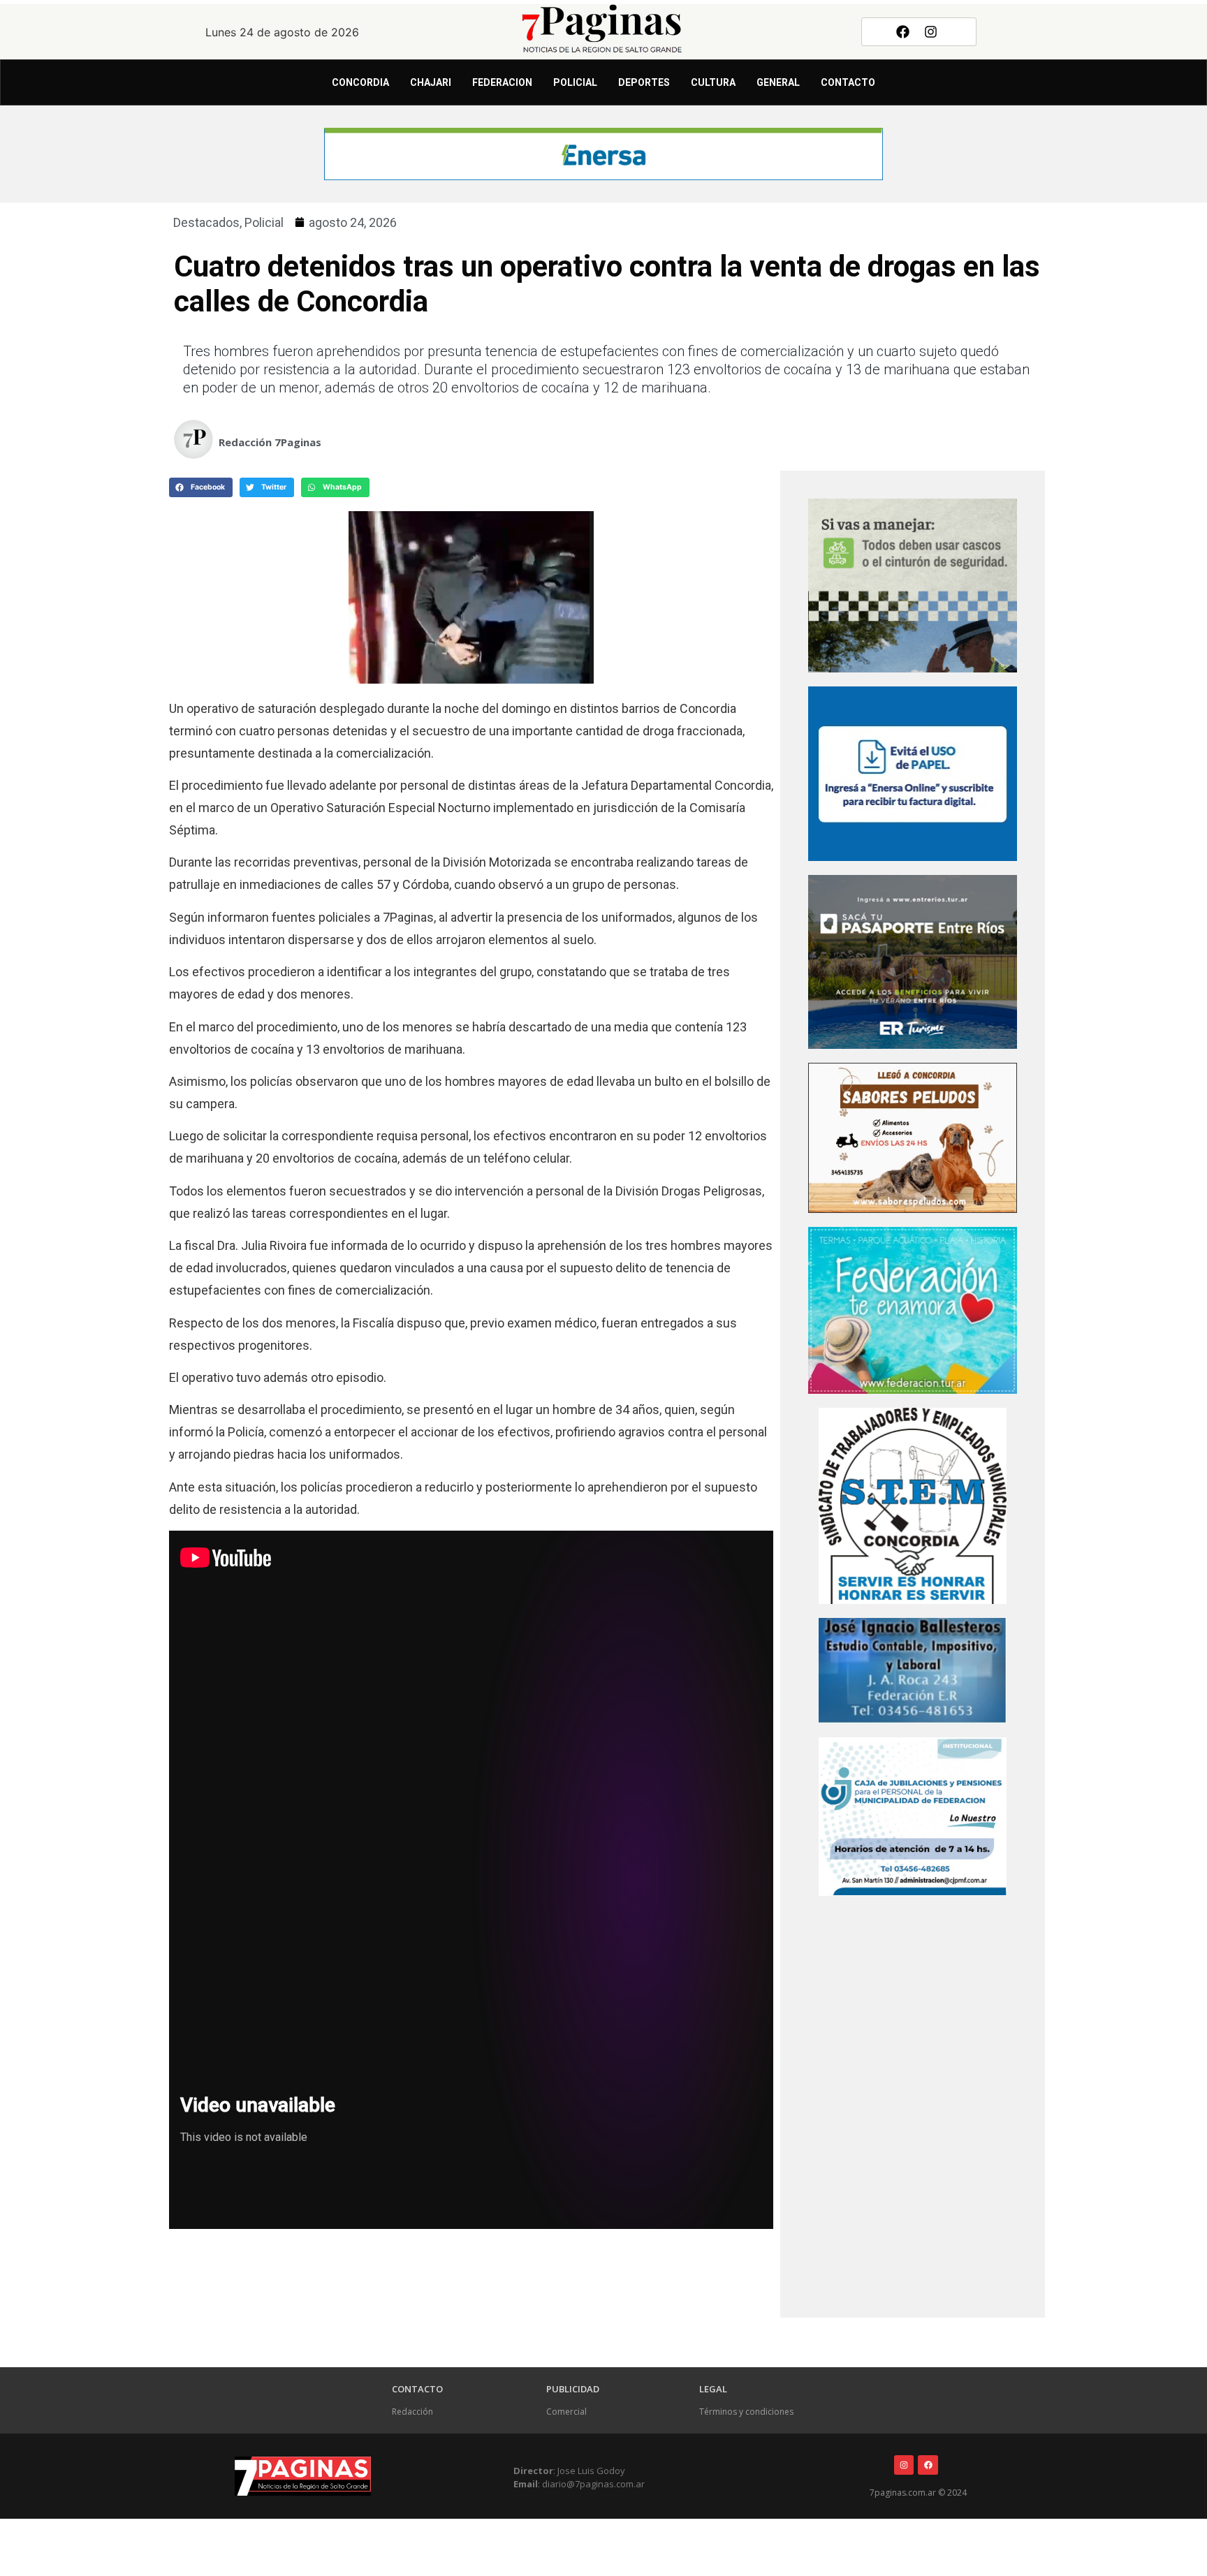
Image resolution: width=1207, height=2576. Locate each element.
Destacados (206, 222)
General (778, 82)
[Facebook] (902, 31)
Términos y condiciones (746, 2412)
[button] (201, 487)
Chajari (431, 82)
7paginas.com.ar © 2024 (918, 2493)
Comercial (566, 2412)
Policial (575, 82)
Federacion (502, 82)
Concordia (360, 82)
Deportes (644, 82)
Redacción (412, 2412)
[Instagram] (931, 31)
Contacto (848, 82)
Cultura (713, 82)
